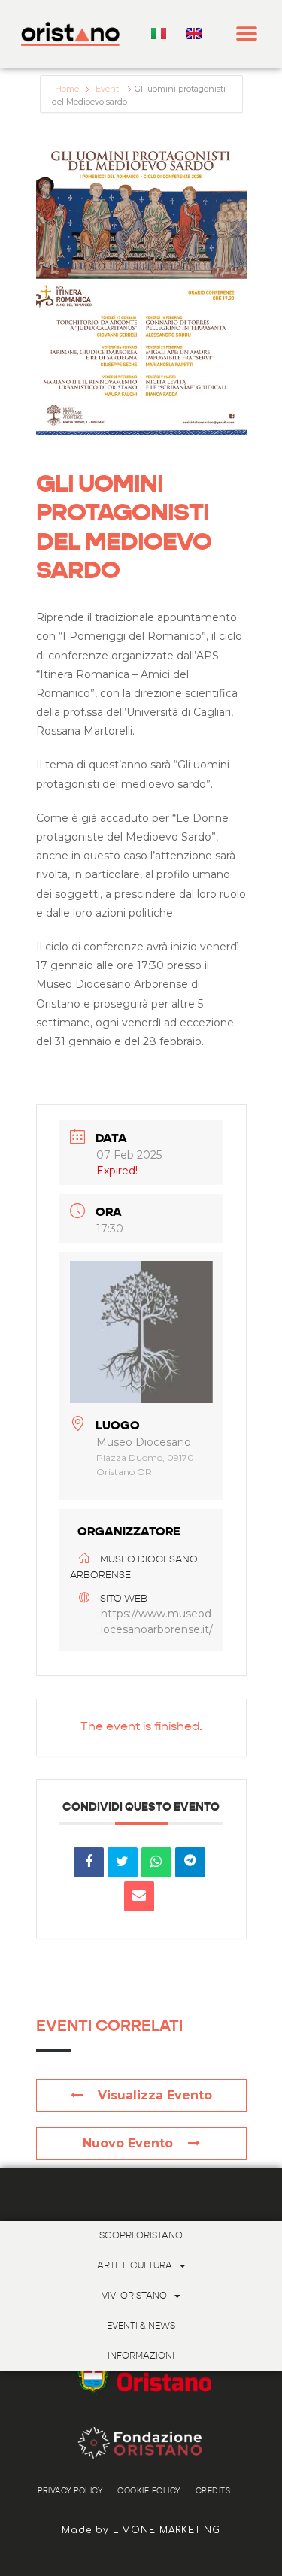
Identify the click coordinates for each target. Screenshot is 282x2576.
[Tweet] (123, 1862)
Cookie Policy (149, 2491)
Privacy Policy (70, 2491)
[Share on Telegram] (190, 1862)
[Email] (139, 1896)
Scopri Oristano (141, 2236)
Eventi (108, 89)
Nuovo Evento (128, 2143)
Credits (213, 2491)
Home (68, 89)
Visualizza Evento (155, 2095)
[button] (247, 34)
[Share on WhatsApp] (156, 1862)
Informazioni (141, 2356)
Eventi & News (141, 2326)
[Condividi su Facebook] (89, 1862)
